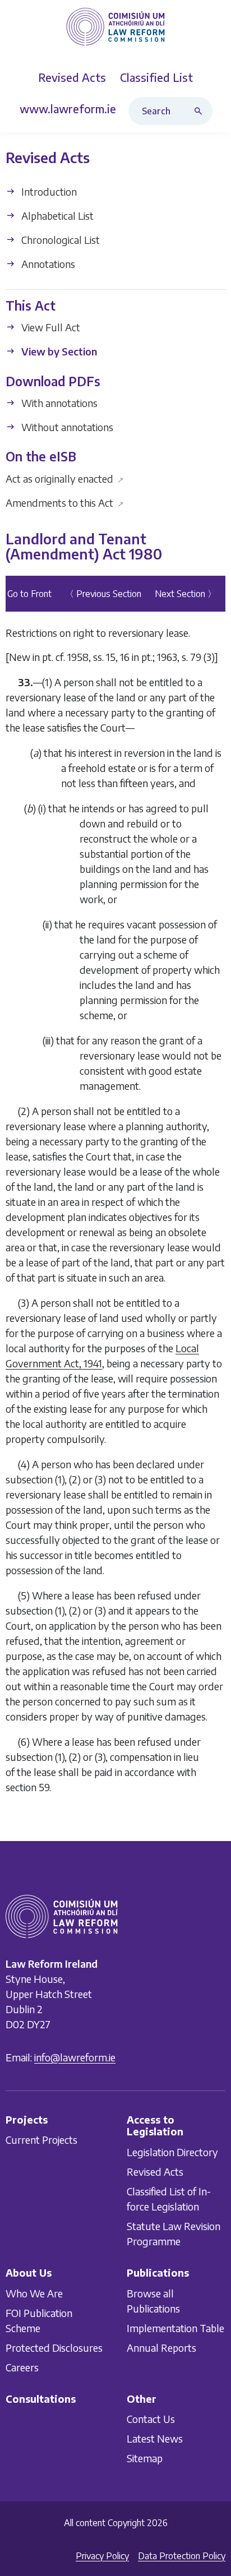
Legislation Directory (172, 2151)
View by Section (58, 352)
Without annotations (66, 427)
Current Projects (41, 2140)
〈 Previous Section (103, 594)
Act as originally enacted (65, 478)
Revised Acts (155, 2171)
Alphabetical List (56, 216)
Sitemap (145, 2458)
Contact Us (151, 2419)
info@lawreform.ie (75, 2057)
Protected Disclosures (54, 2347)
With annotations (58, 403)
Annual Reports (161, 2347)
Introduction (48, 191)
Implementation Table (175, 2327)
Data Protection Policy (182, 2556)
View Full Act (50, 328)
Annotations (47, 264)
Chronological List (59, 240)
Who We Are (34, 2293)
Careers (22, 2367)
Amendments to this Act (65, 503)
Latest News (155, 2438)
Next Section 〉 (186, 594)
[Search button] (201, 111)
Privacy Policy (102, 2556)
